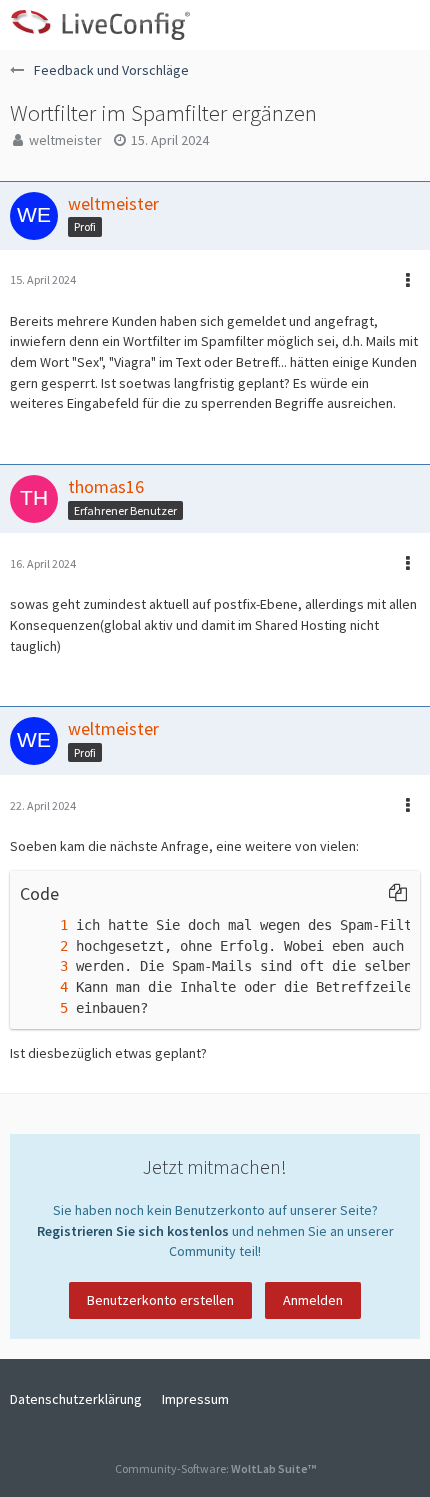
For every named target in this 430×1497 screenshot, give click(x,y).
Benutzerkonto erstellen (160, 1300)
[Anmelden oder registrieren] (354, 25)
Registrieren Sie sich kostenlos (133, 1231)
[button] (404, 25)
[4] (44, 987)
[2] (44, 946)
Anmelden (313, 1300)
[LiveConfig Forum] (100, 25)
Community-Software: (215, 1468)
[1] (44, 925)
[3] (44, 966)
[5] (44, 1008)
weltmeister (65, 140)
